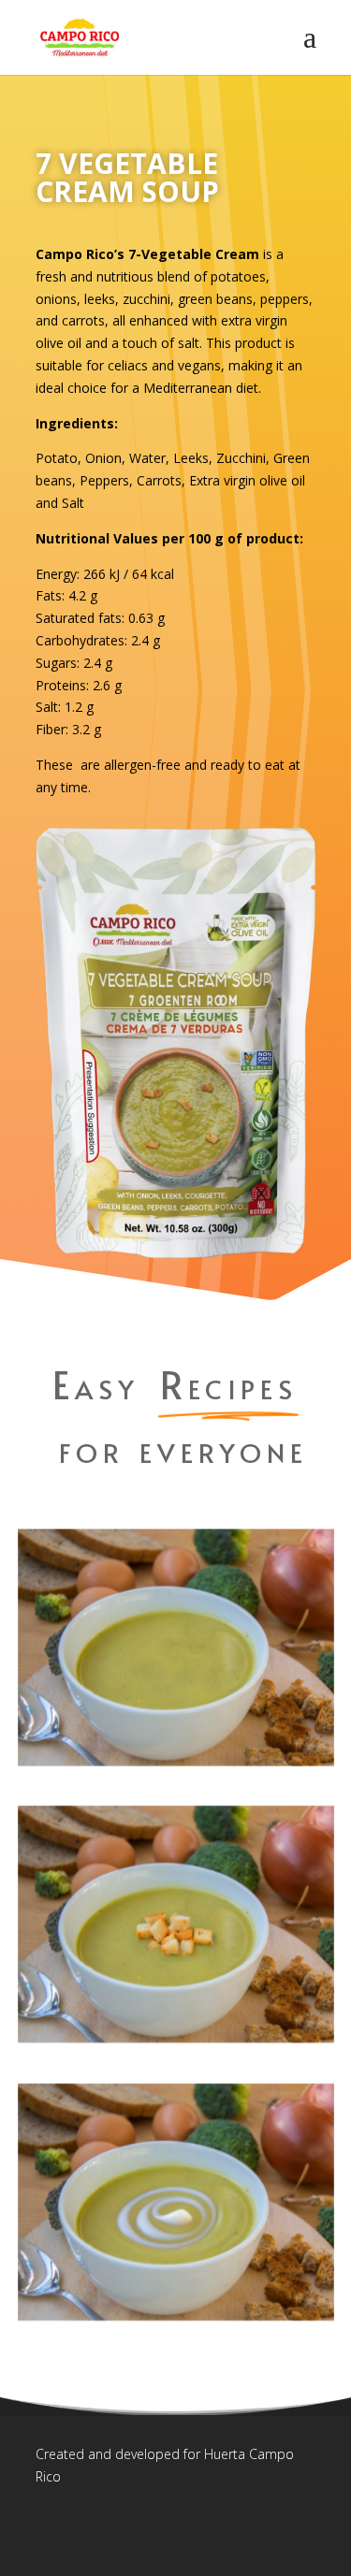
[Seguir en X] (91, 2532)
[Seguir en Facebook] (51, 2532)
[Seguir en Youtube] (173, 2532)
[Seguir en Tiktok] (132, 2532)
